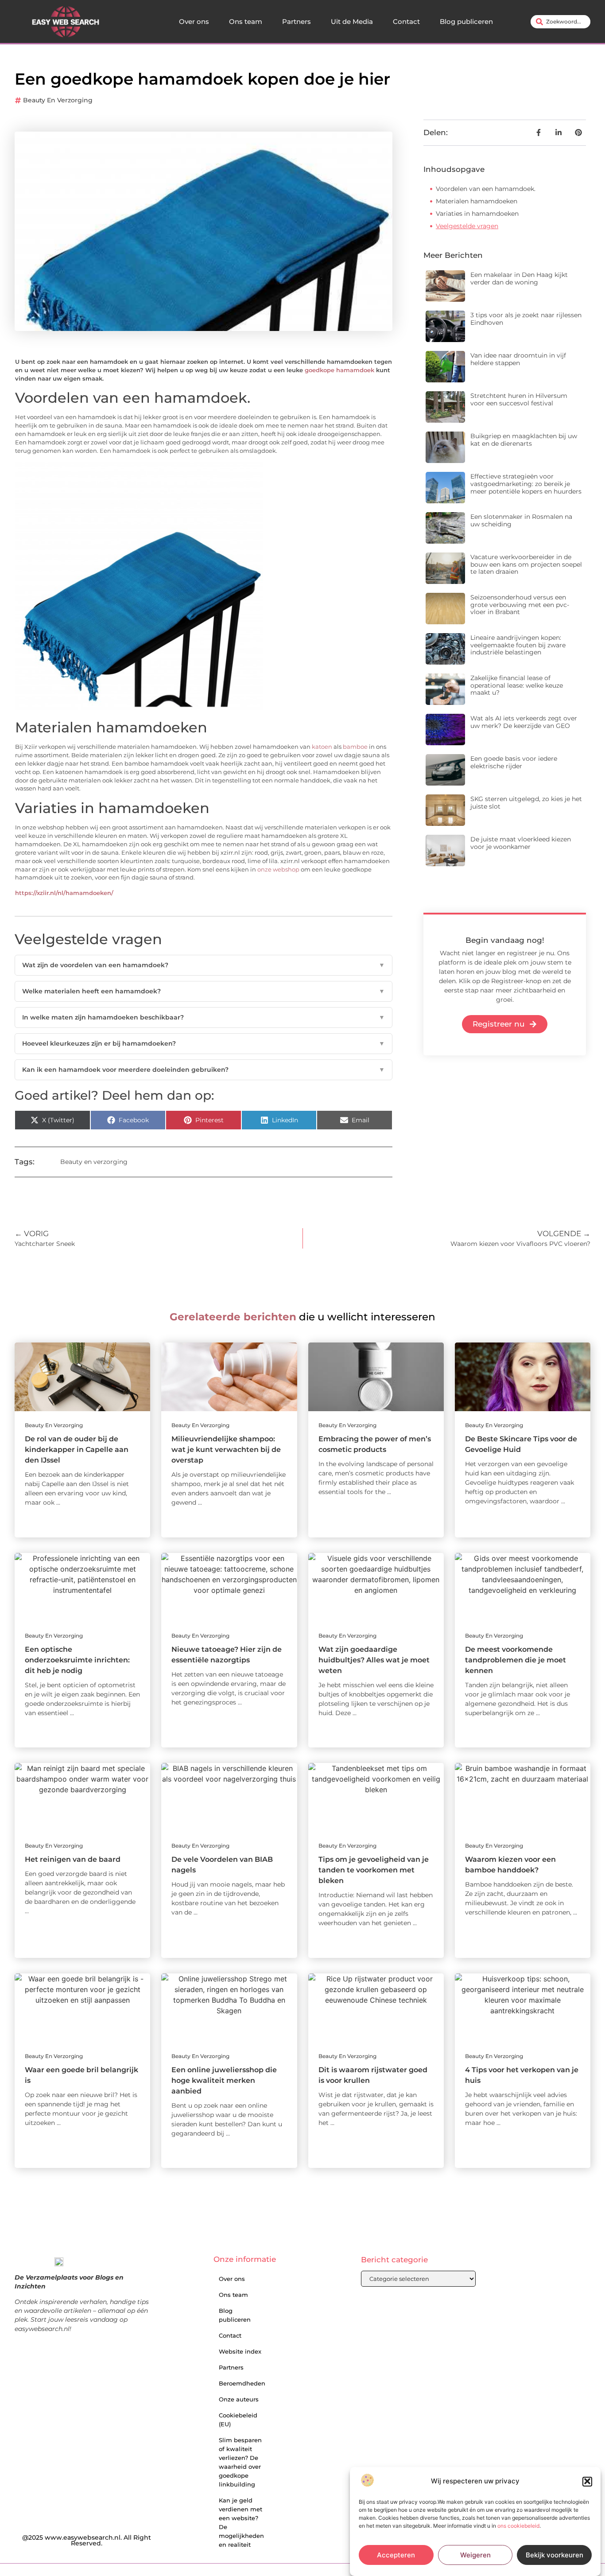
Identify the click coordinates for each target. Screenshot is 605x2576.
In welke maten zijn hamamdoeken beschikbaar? (204, 1017)
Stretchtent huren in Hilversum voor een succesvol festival (519, 399)
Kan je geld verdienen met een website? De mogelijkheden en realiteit (241, 2522)
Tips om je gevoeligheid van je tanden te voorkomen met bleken (374, 1870)
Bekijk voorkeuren (555, 2555)
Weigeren (475, 2555)
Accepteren (396, 2555)
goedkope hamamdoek (339, 370)
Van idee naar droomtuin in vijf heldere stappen (518, 359)
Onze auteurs (239, 2399)
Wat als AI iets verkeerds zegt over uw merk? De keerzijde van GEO (524, 722)
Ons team (246, 21)
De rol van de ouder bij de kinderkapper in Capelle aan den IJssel (77, 1449)
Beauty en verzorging (58, 100)
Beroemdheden (242, 2383)
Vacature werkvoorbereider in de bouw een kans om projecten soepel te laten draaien (526, 564)
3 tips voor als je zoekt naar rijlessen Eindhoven (526, 319)
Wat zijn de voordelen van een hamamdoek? (204, 965)
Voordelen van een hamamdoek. (486, 189)
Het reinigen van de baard (73, 1859)
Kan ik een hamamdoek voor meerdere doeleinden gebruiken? (204, 1070)
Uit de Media (352, 21)
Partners (297, 21)
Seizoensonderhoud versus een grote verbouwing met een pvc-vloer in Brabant (520, 605)
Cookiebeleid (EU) (238, 2420)
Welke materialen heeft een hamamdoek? (204, 991)
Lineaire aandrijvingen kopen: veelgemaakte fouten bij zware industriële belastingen (518, 645)
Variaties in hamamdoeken (477, 214)
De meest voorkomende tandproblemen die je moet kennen (516, 1660)
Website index (240, 2351)
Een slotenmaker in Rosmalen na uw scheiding (521, 520)
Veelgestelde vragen (467, 226)
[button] (587, 2481)
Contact (406, 21)
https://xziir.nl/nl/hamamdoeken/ (64, 893)
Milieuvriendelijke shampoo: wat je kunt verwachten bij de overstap (226, 1449)
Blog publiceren (466, 21)
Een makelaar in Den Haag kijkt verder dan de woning (519, 278)
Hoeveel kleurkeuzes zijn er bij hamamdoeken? (204, 1043)
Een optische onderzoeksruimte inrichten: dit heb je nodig (77, 1660)
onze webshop (278, 870)
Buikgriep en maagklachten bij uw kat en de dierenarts (524, 440)
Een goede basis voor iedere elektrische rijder (514, 762)
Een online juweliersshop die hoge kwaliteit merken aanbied (224, 2080)
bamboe (355, 747)
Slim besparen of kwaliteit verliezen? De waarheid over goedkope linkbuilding (240, 2462)
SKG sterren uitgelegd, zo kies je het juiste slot (526, 803)
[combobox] (560, 22)
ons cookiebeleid (518, 2526)
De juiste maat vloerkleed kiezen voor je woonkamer (521, 843)
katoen (322, 747)
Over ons (194, 21)
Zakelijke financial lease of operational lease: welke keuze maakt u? (517, 685)
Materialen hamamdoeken (477, 201)
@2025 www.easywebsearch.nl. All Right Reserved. (87, 2541)
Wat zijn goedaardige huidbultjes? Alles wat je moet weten (374, 1660)
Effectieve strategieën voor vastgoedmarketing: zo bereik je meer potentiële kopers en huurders (526, 484)
